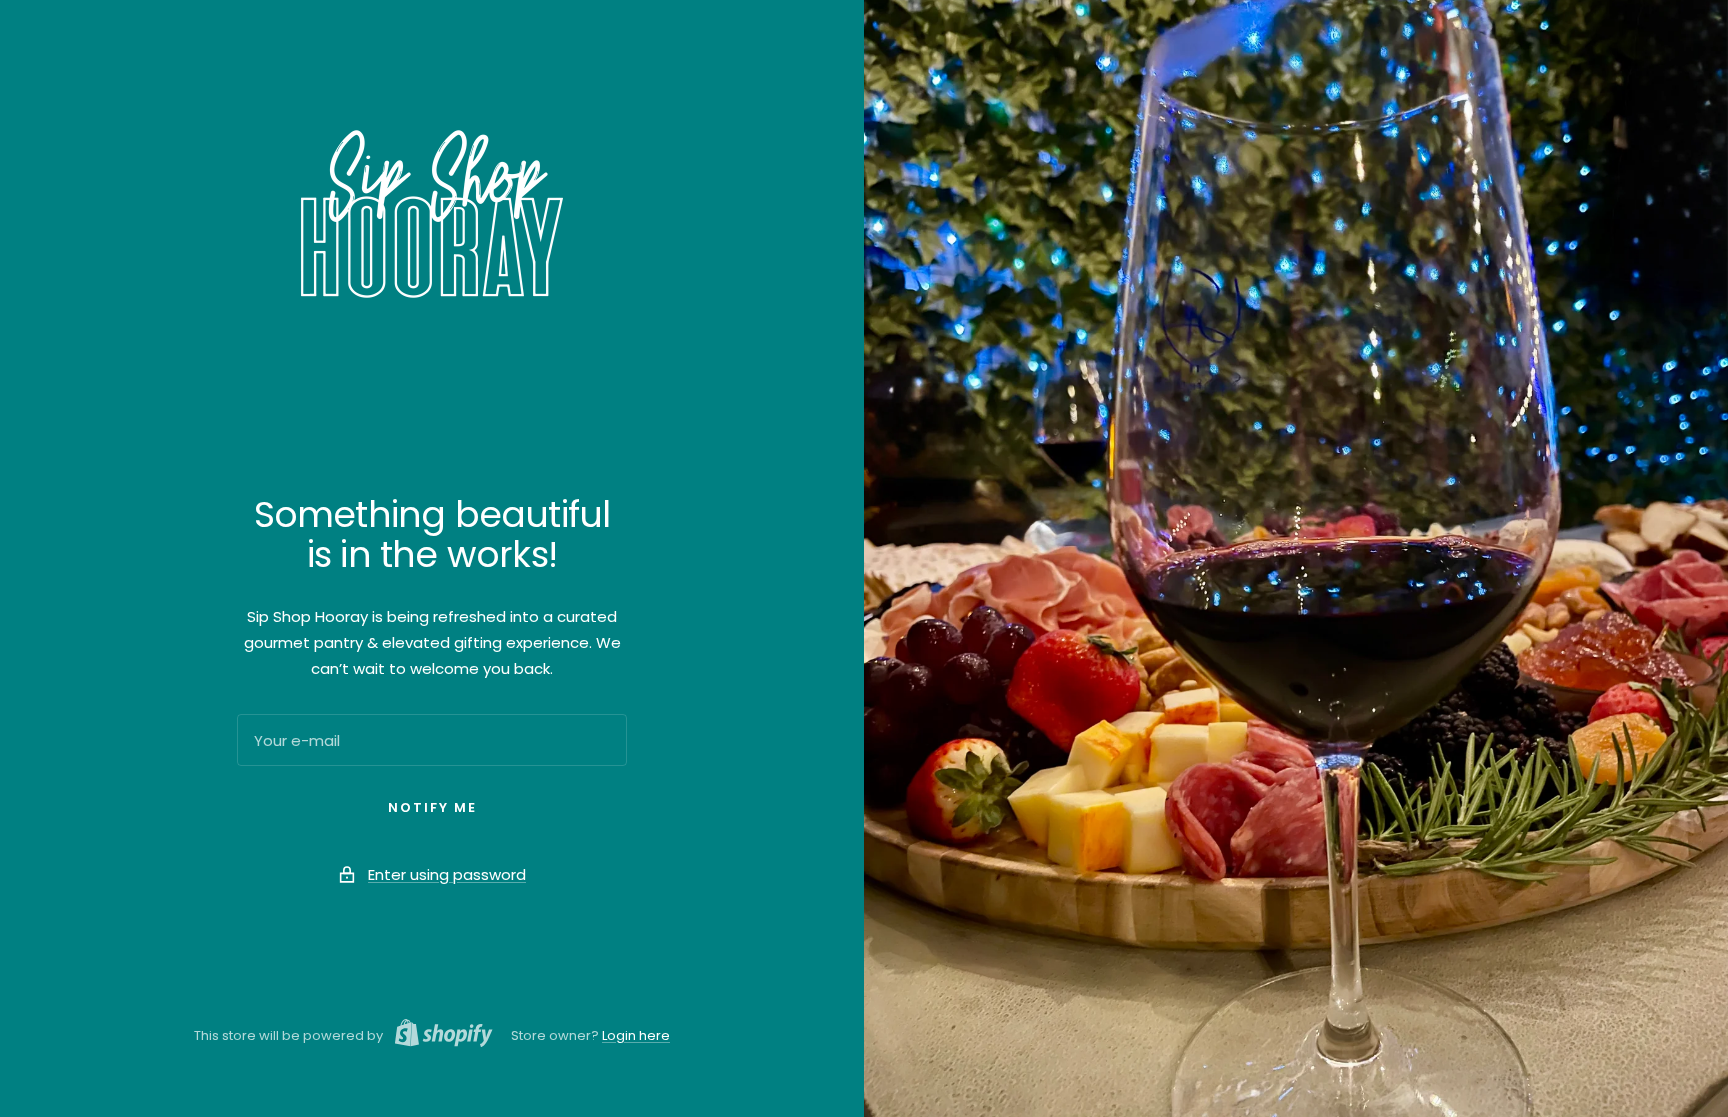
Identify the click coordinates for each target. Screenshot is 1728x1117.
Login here (636, 1035)
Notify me (432, 807)
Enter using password (447, 874)
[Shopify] (438, 1036)
